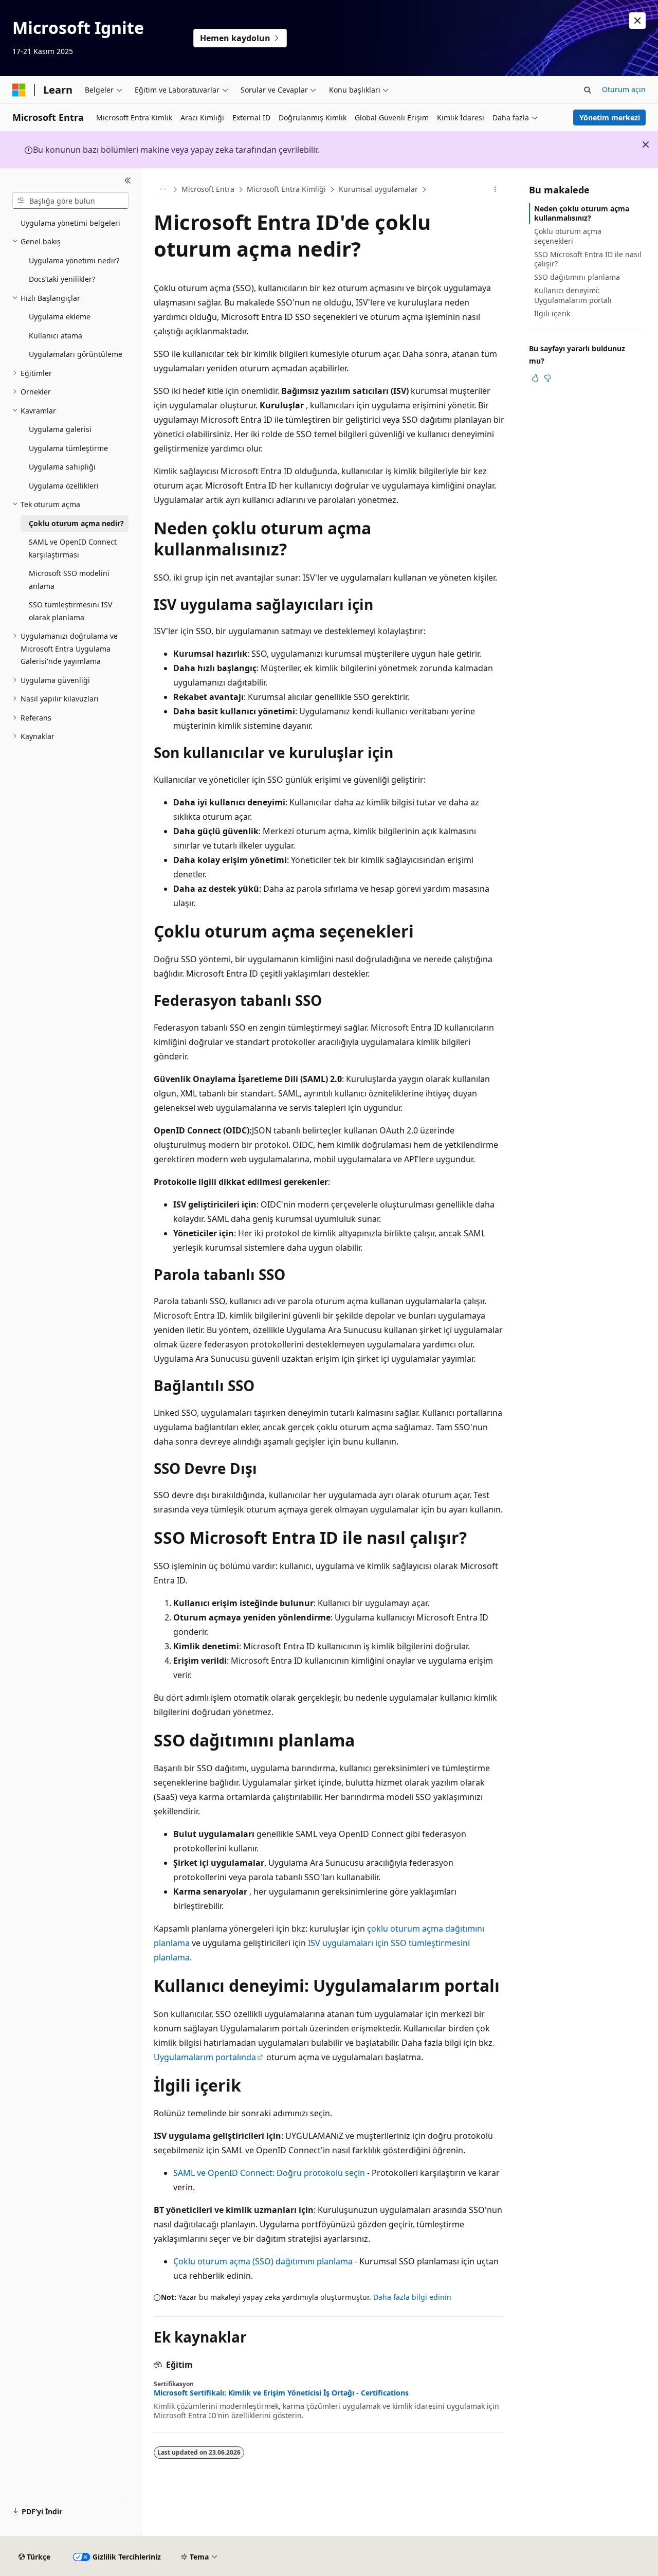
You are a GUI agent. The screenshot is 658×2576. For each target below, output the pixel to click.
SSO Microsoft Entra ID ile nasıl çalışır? (588, 259)
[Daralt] (128, 181)
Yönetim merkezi (610, 118)
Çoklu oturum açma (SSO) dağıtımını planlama (263, 2261)
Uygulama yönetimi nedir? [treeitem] (74, 260)
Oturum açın (624, 89)
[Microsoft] (19, 90)
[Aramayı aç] (588, 90)
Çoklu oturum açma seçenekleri (568, 236)
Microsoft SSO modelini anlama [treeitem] (69, 580)
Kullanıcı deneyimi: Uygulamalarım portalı (573, 295)
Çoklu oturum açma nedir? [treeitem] (76, 523)
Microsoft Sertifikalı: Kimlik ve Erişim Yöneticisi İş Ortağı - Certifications (281, 2393)
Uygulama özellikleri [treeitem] (64, 486)
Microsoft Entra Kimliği (286, 189)
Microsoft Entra (208, 189)
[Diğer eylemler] (495, 190)
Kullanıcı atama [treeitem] (56, 336)
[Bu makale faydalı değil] (547, 378)
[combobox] (70, 201)
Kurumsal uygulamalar (378, 189)
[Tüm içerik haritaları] (163, 190)
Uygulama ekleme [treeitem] (60, 317)
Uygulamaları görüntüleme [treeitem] (76, 354)
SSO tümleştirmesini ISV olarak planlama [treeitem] (70, 611)
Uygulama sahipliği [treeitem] (62, 467)
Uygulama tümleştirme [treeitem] (68, 448)
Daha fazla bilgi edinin (412, 2297)
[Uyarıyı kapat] (637, 21)
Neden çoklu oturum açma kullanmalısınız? (582, 213)
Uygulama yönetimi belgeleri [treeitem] (70, 223)
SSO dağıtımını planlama (577, 277)
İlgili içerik (552, 313)
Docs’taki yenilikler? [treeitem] (62, 279)
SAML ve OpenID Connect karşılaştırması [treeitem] (73, 548)
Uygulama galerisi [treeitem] (60, 429)
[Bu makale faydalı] (535, 378)
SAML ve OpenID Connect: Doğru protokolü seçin (269, 2173)
